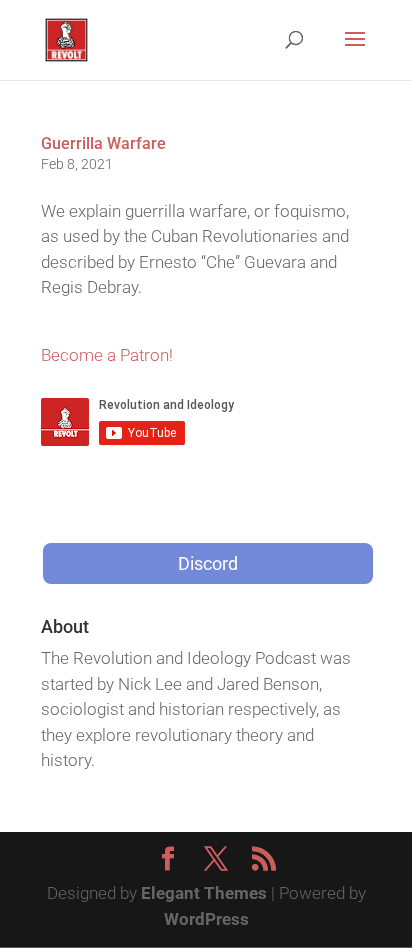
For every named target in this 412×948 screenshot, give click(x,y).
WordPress (206, 919)
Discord (208, 563)
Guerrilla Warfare (103, 143)
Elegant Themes (204, 893)
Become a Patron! (107, 355)
